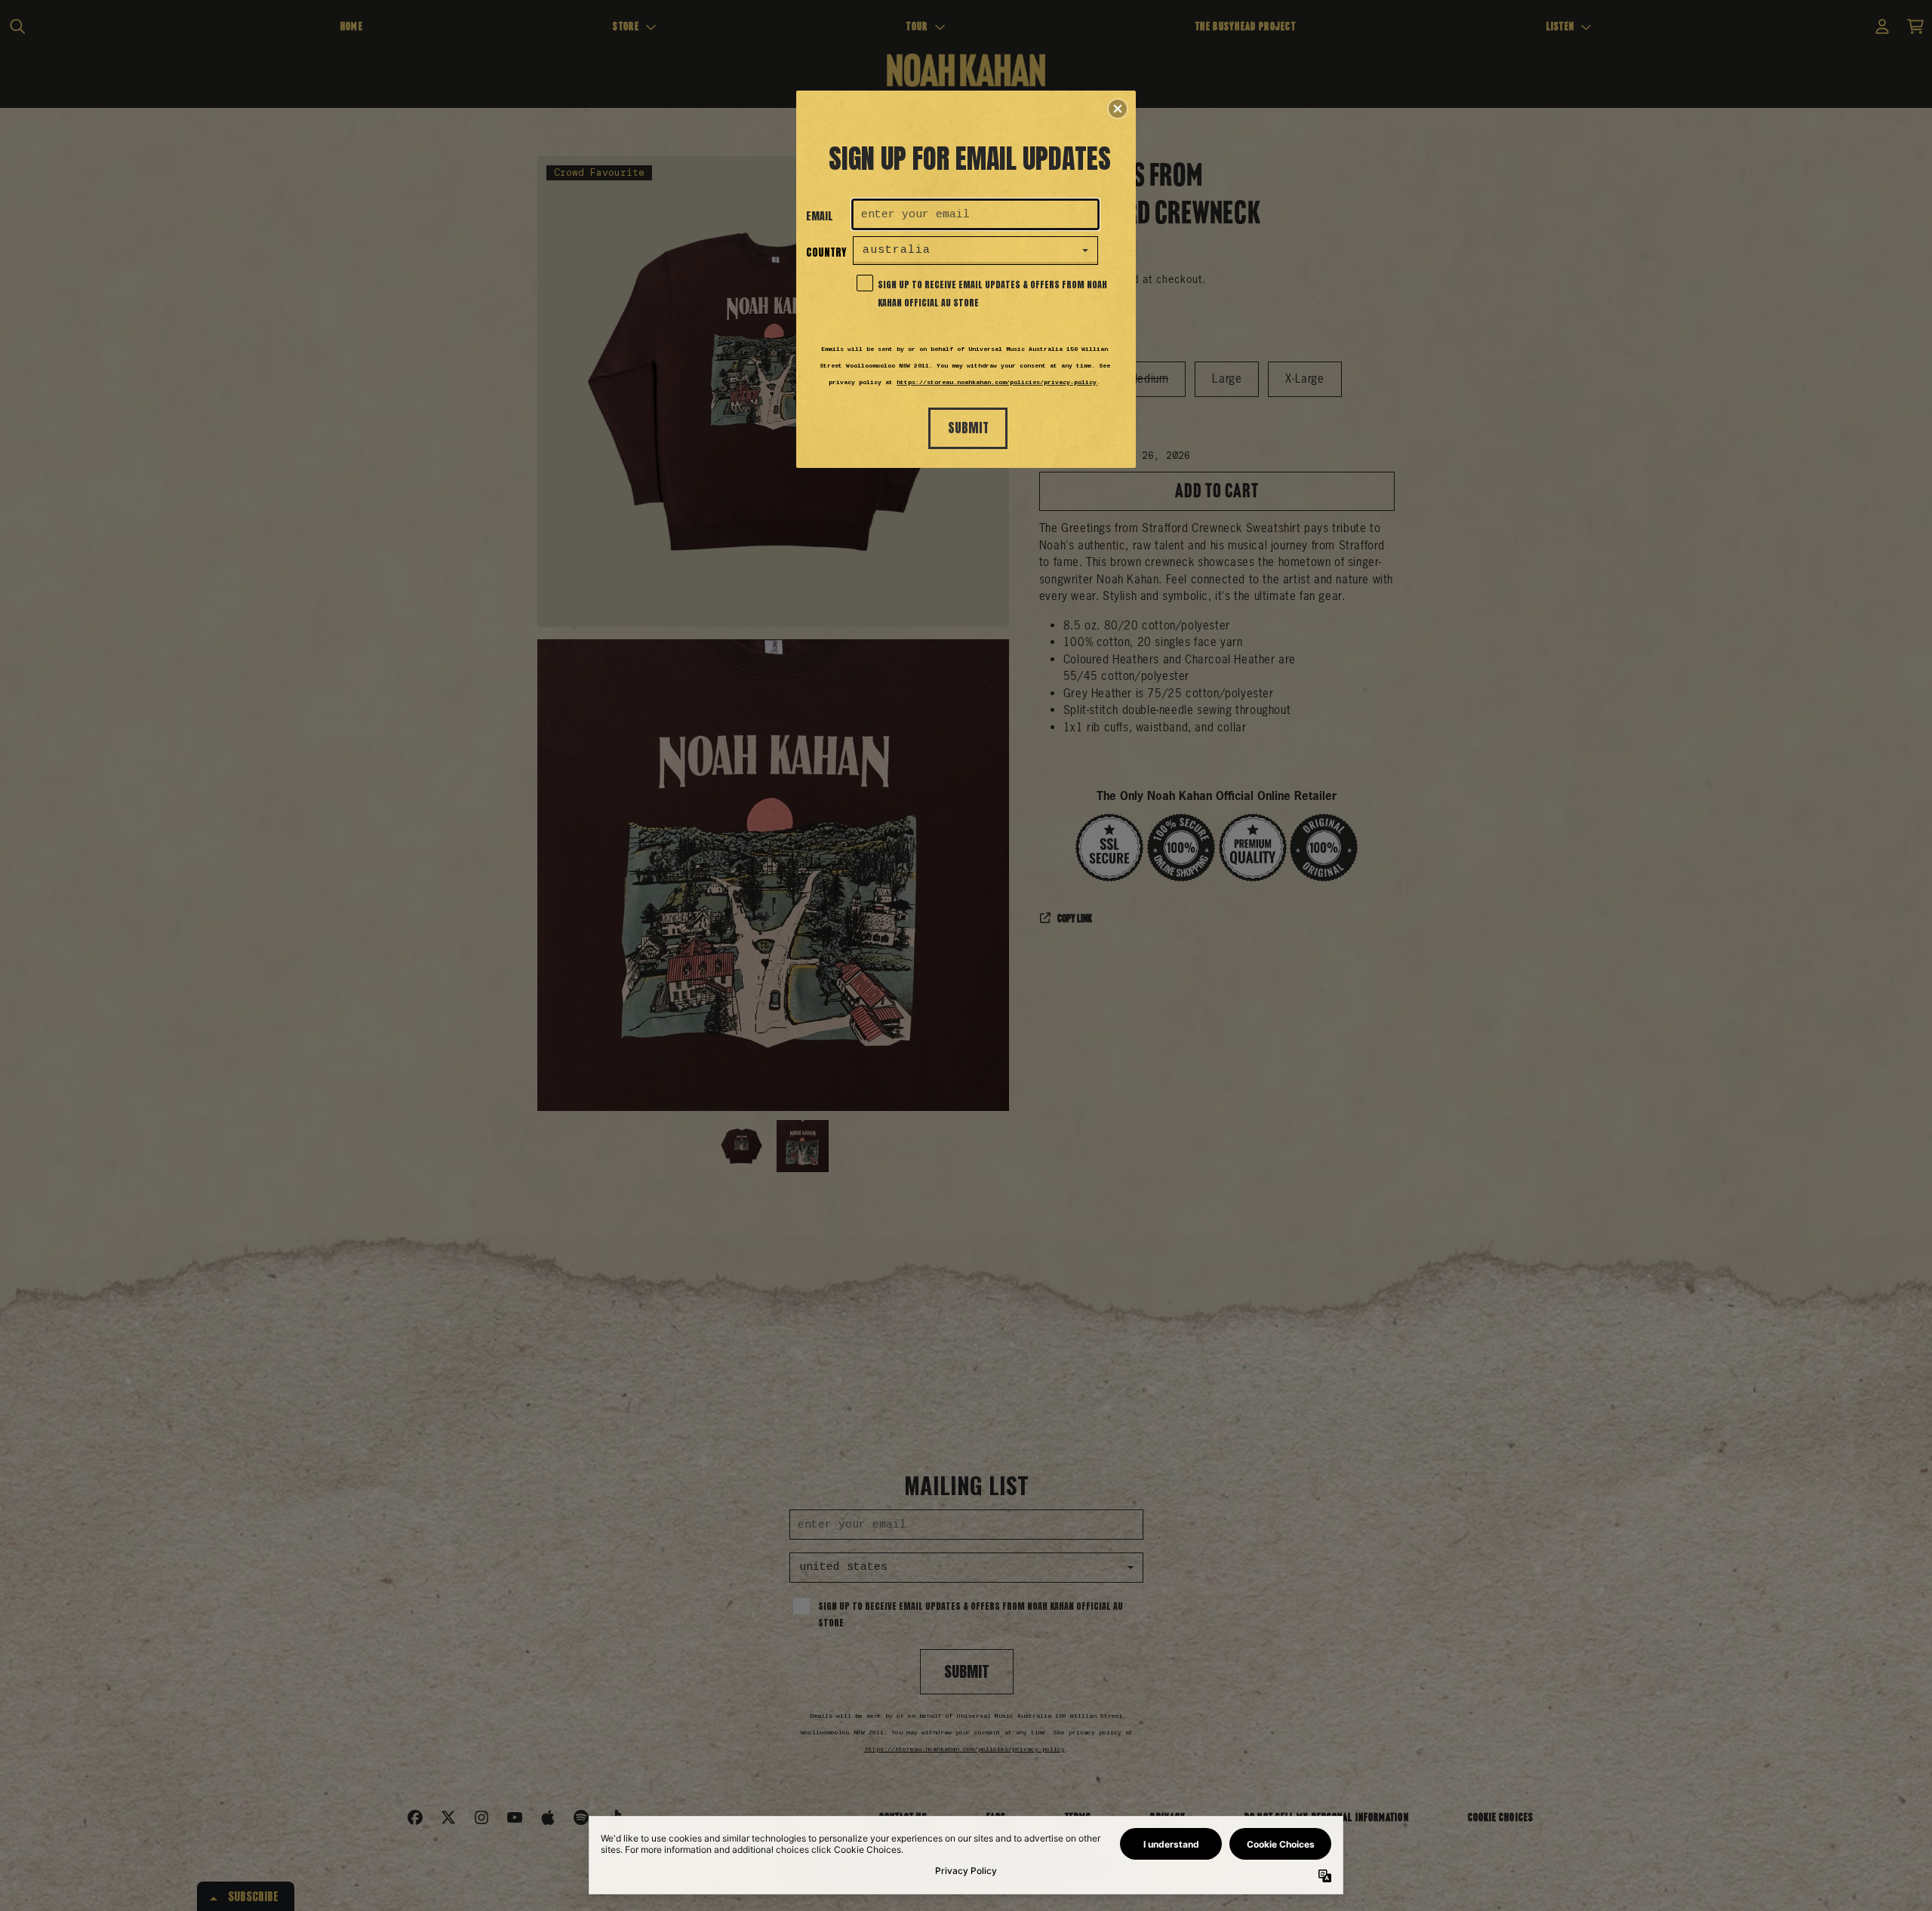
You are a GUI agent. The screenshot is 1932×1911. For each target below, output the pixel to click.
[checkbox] (977, 282)
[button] (1118, 109)
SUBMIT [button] (968, 428)
